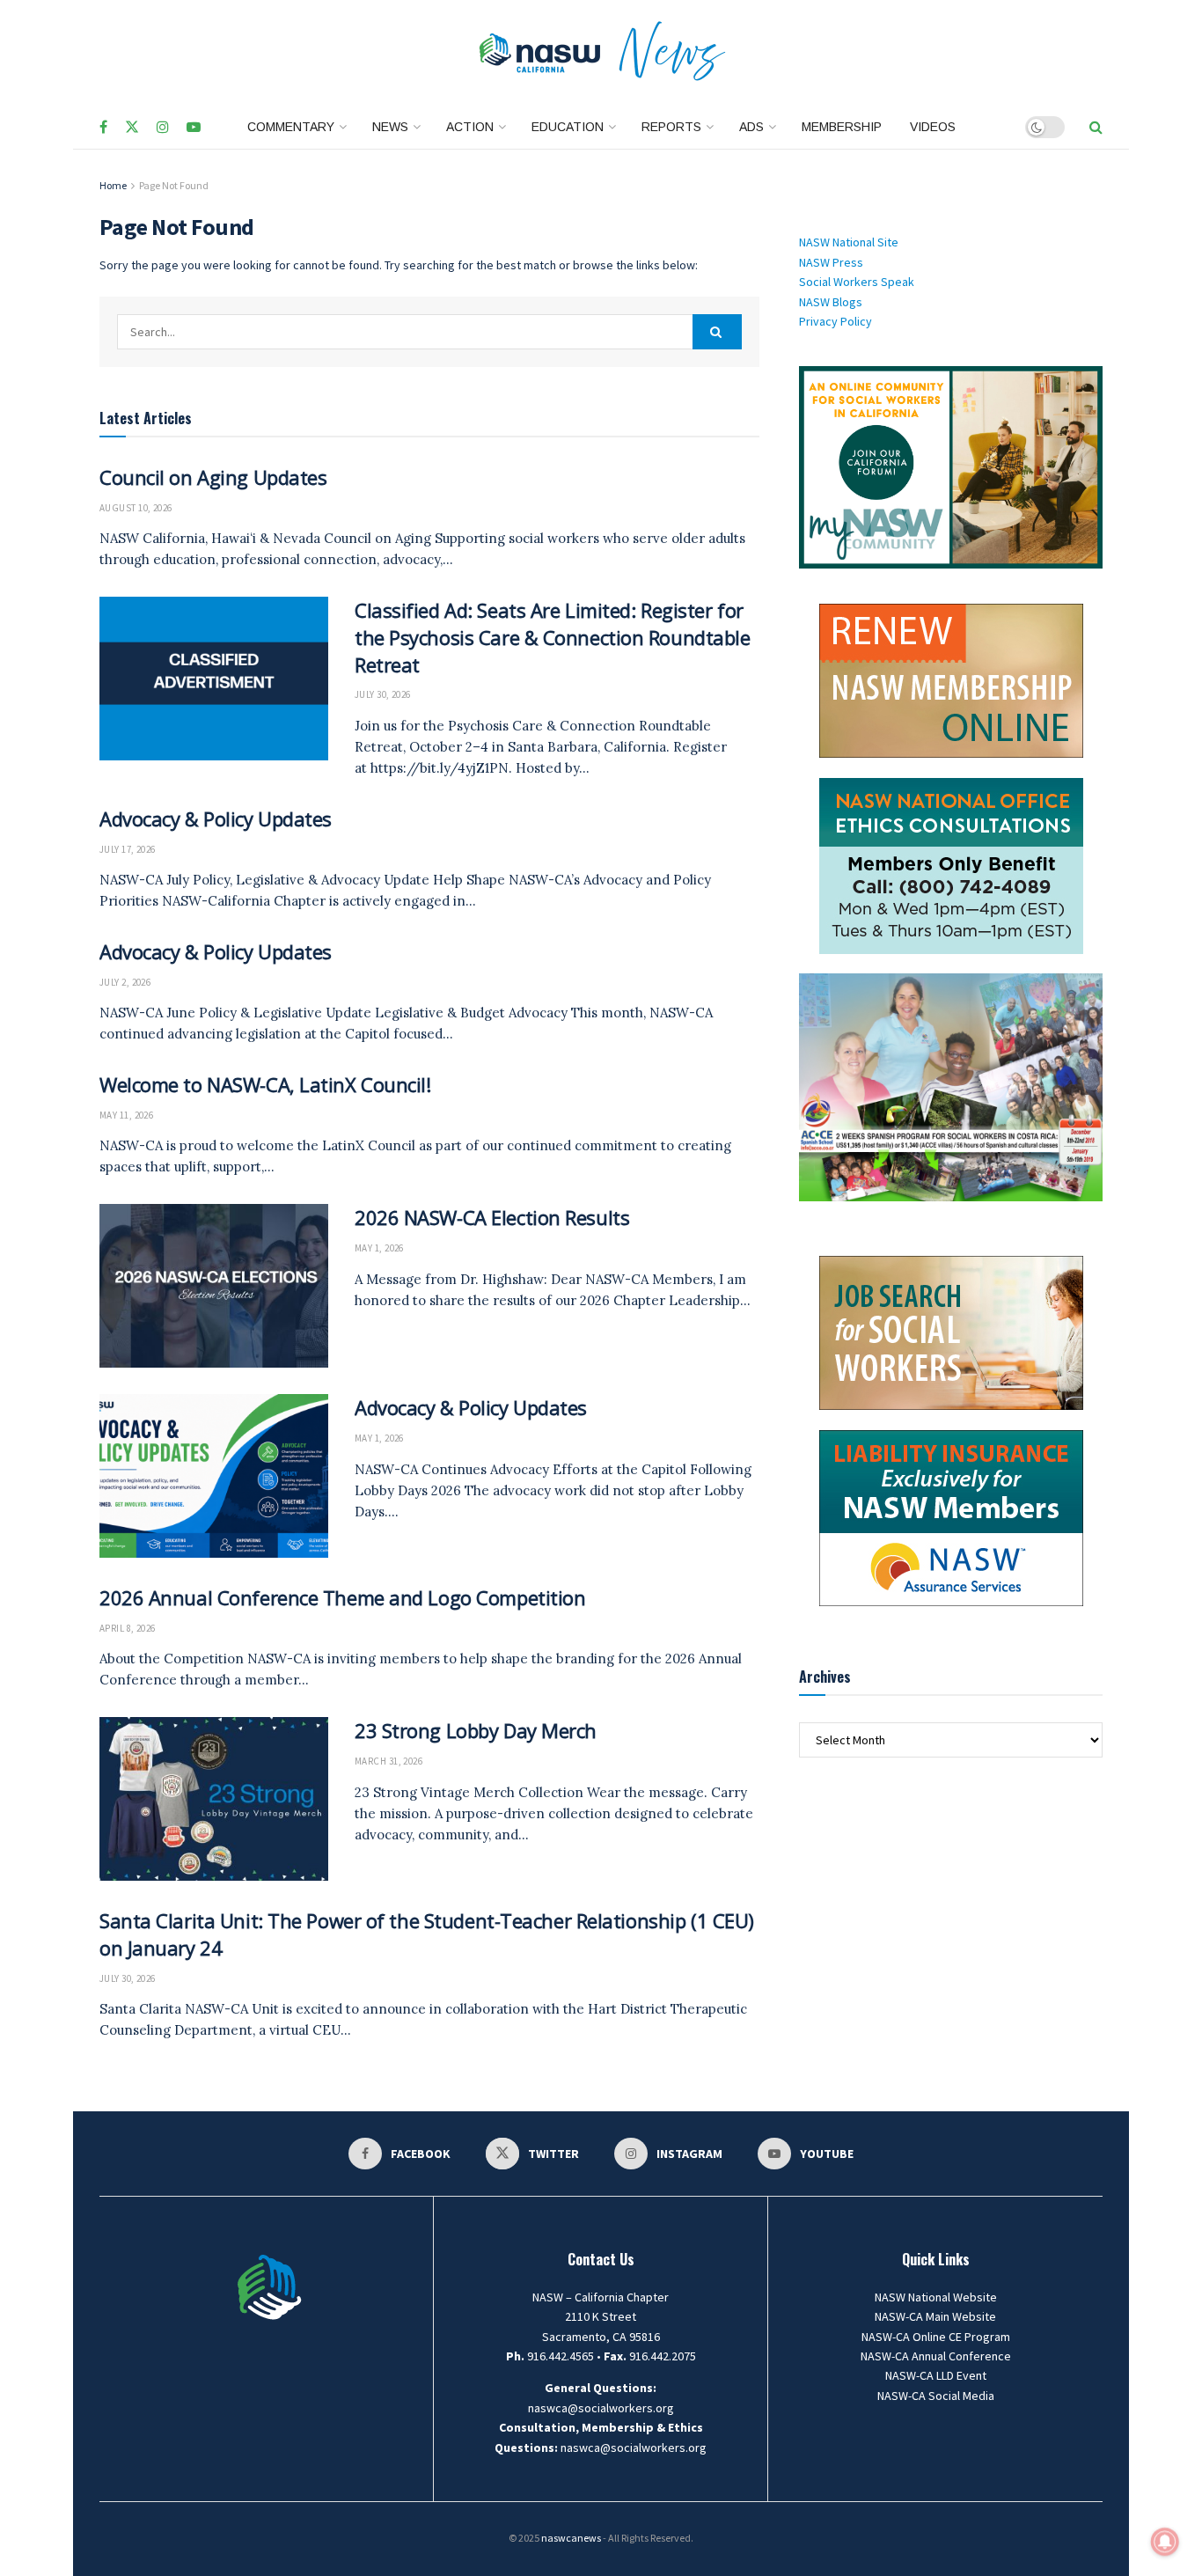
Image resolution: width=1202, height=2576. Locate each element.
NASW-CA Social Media (936, 2396)
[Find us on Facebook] (103, 128)
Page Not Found (174, 185)
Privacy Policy (836, 321)
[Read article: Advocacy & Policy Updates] (214, 1476)
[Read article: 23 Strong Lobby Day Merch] (214, 1799)
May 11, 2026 (126, 1115)
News (390, 127)
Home (113, 185)
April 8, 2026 (128, 1628)
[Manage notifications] (1165, 2542)
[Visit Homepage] (601, 53)
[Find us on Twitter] (132, 128)
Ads (751, 127)
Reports (671, 127)
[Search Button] (1096, 127)
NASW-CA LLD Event (936, 2375)
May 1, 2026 (379, 1248)
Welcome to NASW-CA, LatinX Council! (265, 1084)
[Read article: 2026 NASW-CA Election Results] (214, 1286)
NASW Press (831, 262)
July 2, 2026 (125, 982)
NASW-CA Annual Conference (936, 2356)
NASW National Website (936, 2297)
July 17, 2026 (128, 849)
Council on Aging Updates (213, 477)
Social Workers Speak (857, 282)
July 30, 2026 (383, 694)
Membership (842, 127)
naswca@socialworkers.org (601, 2408)
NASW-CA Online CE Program (936, 2337)
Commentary (291, 127)
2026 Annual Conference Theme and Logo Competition (342, 1597)
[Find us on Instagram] (163, 128)
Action (470, 127)
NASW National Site (849, 242)
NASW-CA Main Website (935, 2316)
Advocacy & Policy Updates (216, 818)
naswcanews (571, 2538)
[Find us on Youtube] (194, 128)
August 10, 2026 (136, 508)
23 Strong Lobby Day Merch (476, 1730)
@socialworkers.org (653, 2448)
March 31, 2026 (388, 1761)
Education (568, 127)
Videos (933, 127)
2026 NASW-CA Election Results (492, 1217)
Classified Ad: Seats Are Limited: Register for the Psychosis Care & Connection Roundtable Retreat (553, 637)
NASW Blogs (831, 302)
